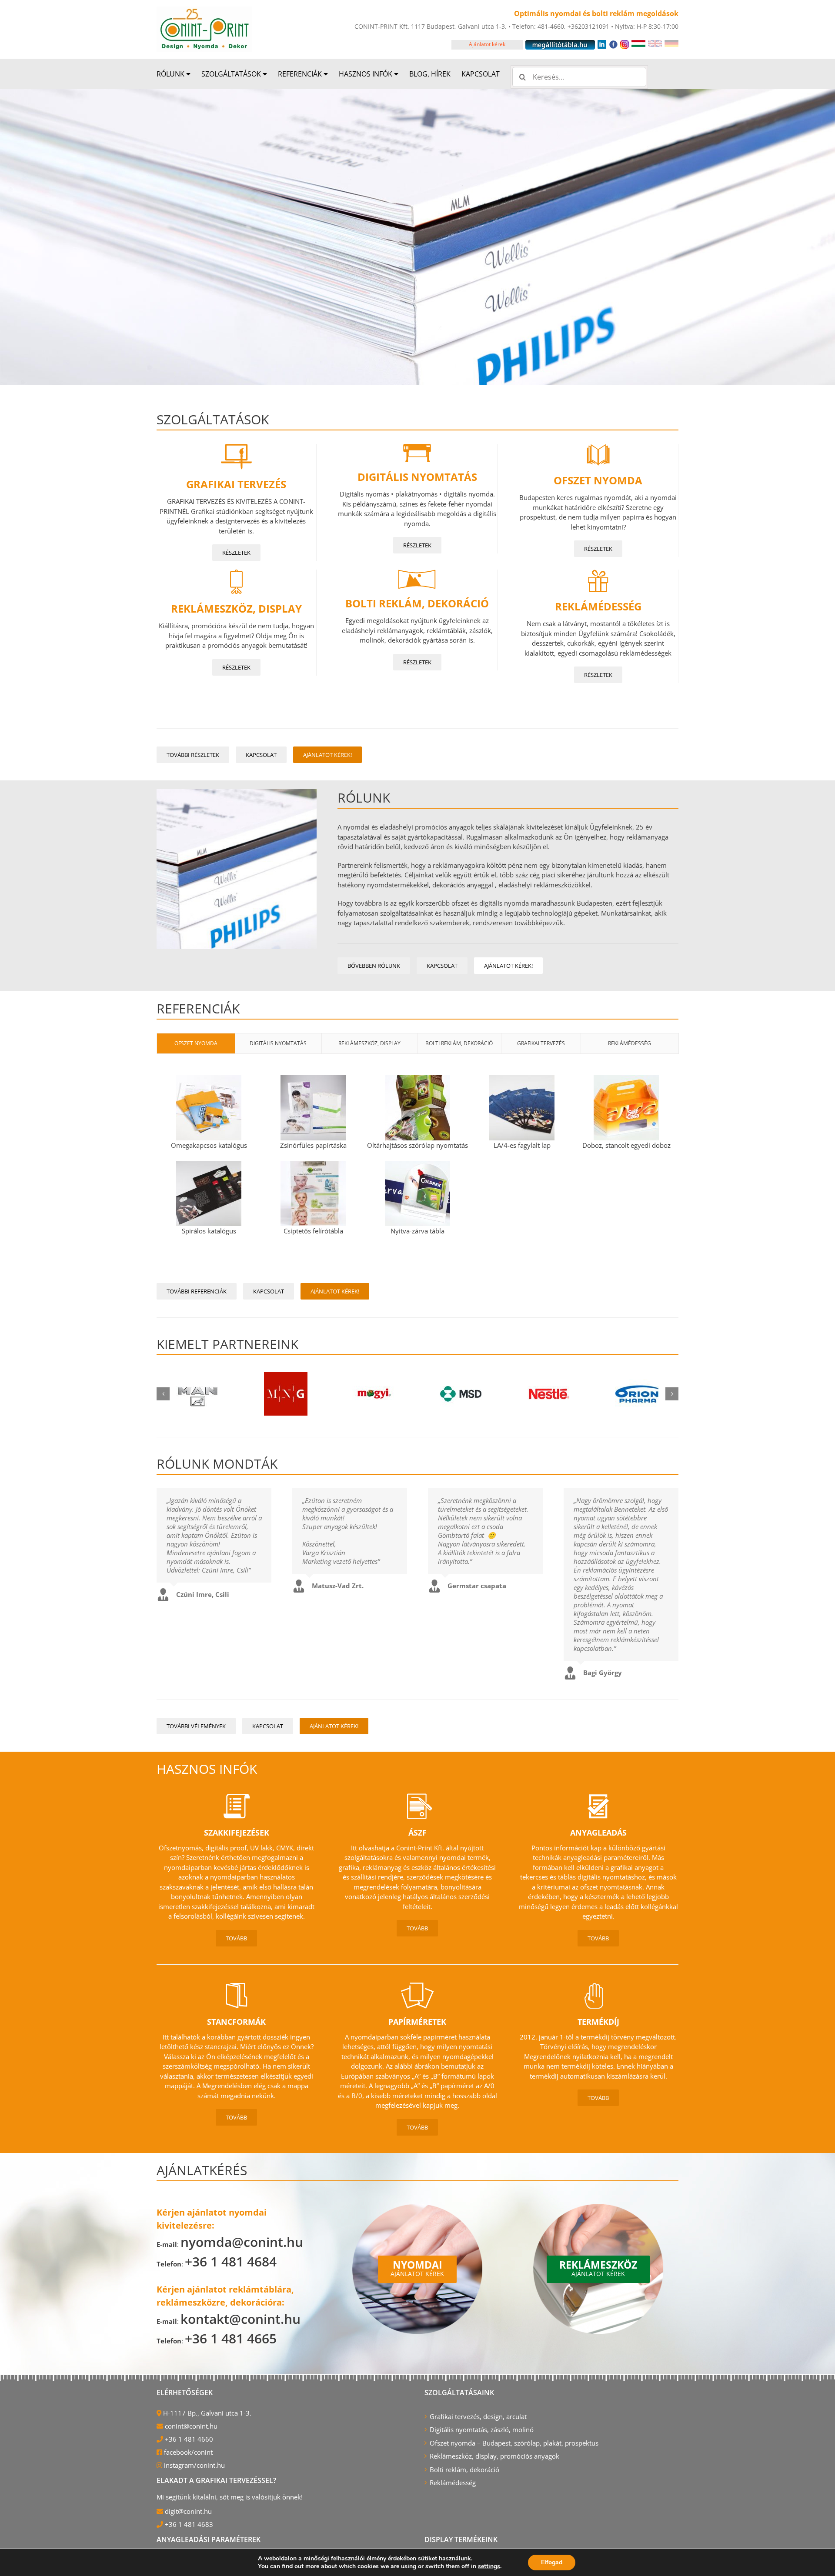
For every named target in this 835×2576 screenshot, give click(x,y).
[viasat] (637, 1394)
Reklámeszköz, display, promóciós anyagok (494, 2456)
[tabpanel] (417, 1157)
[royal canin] (374, 1394)
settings (489, 2566)
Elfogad (552, 2562)
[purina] (286, 1394)
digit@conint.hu (187, 2511)
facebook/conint (187, 2452)
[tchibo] (549, 1394)
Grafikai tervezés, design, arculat (478, 2416)
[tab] (196, 1043)
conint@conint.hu (190, 2426)
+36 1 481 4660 (188, 2439)
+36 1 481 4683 (188, 2524)
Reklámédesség (453, 2483)
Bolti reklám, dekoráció (464, 2469)
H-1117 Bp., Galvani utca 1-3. (206, 2413)
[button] (163, 1394)
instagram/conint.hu (194, 2465)
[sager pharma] (461, 1394)
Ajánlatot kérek (487, 44)
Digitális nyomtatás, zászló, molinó (482, 2429)
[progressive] (197, 1394)
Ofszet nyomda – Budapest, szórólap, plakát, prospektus (514, 2443)
